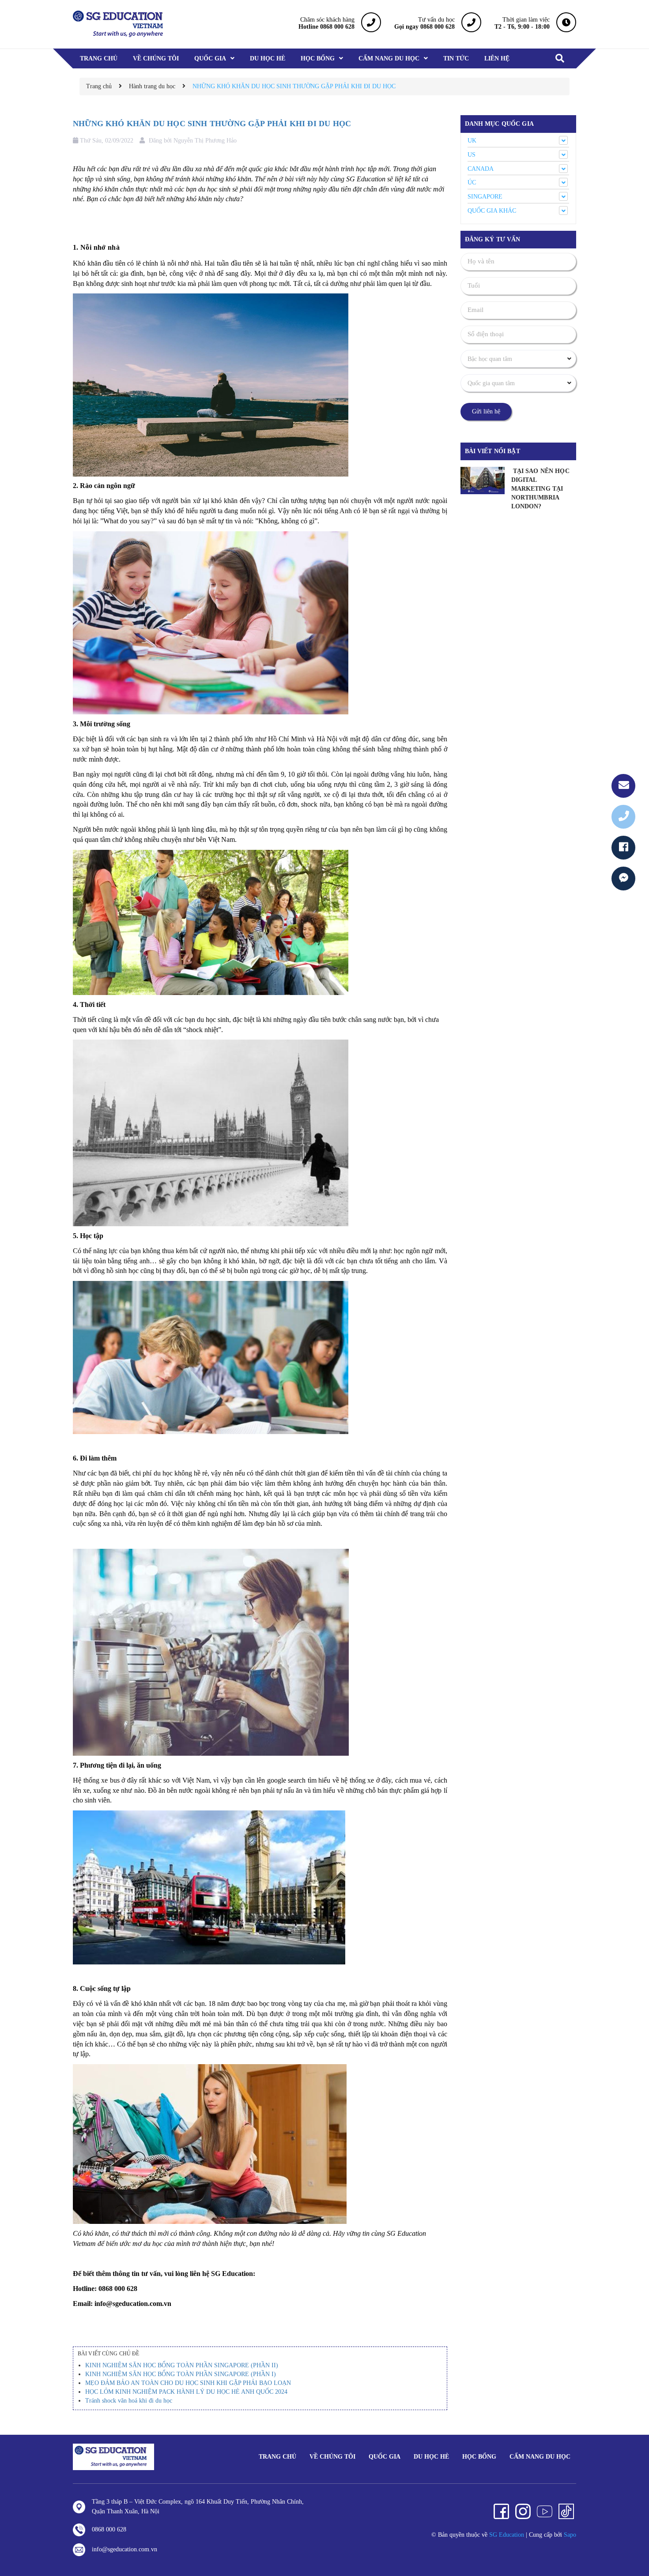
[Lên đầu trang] (631, 2530)
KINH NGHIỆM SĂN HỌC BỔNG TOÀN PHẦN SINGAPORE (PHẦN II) (182, 2365)
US (472, 155)
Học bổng (479, 2457)
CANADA (481, 169)
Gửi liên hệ (486, 411)
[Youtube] (545, 2511)
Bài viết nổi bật (492, 451)
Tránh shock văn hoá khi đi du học (129, 2401)
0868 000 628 (109, 2529)
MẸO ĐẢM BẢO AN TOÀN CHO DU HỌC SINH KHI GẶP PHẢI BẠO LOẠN (188, 2383)
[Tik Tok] (566, 2511)
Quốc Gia (385, 2457)
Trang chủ (277, 2457)
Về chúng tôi (332, 2457)
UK (472, 141)
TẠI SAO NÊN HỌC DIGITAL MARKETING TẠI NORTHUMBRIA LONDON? (540, 489)
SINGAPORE (485, 197)
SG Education (507, 2535)
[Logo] (113, 2457)
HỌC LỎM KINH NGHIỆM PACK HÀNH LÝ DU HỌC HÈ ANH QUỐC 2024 (186, 2392)
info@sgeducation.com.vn (125, 2549)
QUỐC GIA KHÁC (492, 211)
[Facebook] (501, 2511)
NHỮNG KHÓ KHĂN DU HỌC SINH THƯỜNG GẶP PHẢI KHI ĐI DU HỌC (212, 124)
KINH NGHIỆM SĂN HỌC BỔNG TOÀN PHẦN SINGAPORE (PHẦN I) (181, 2374)
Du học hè (431, 2457)
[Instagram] (523, 2511)
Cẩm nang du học (540, 2457)
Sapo (570, 2535)
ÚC (472, 182)
